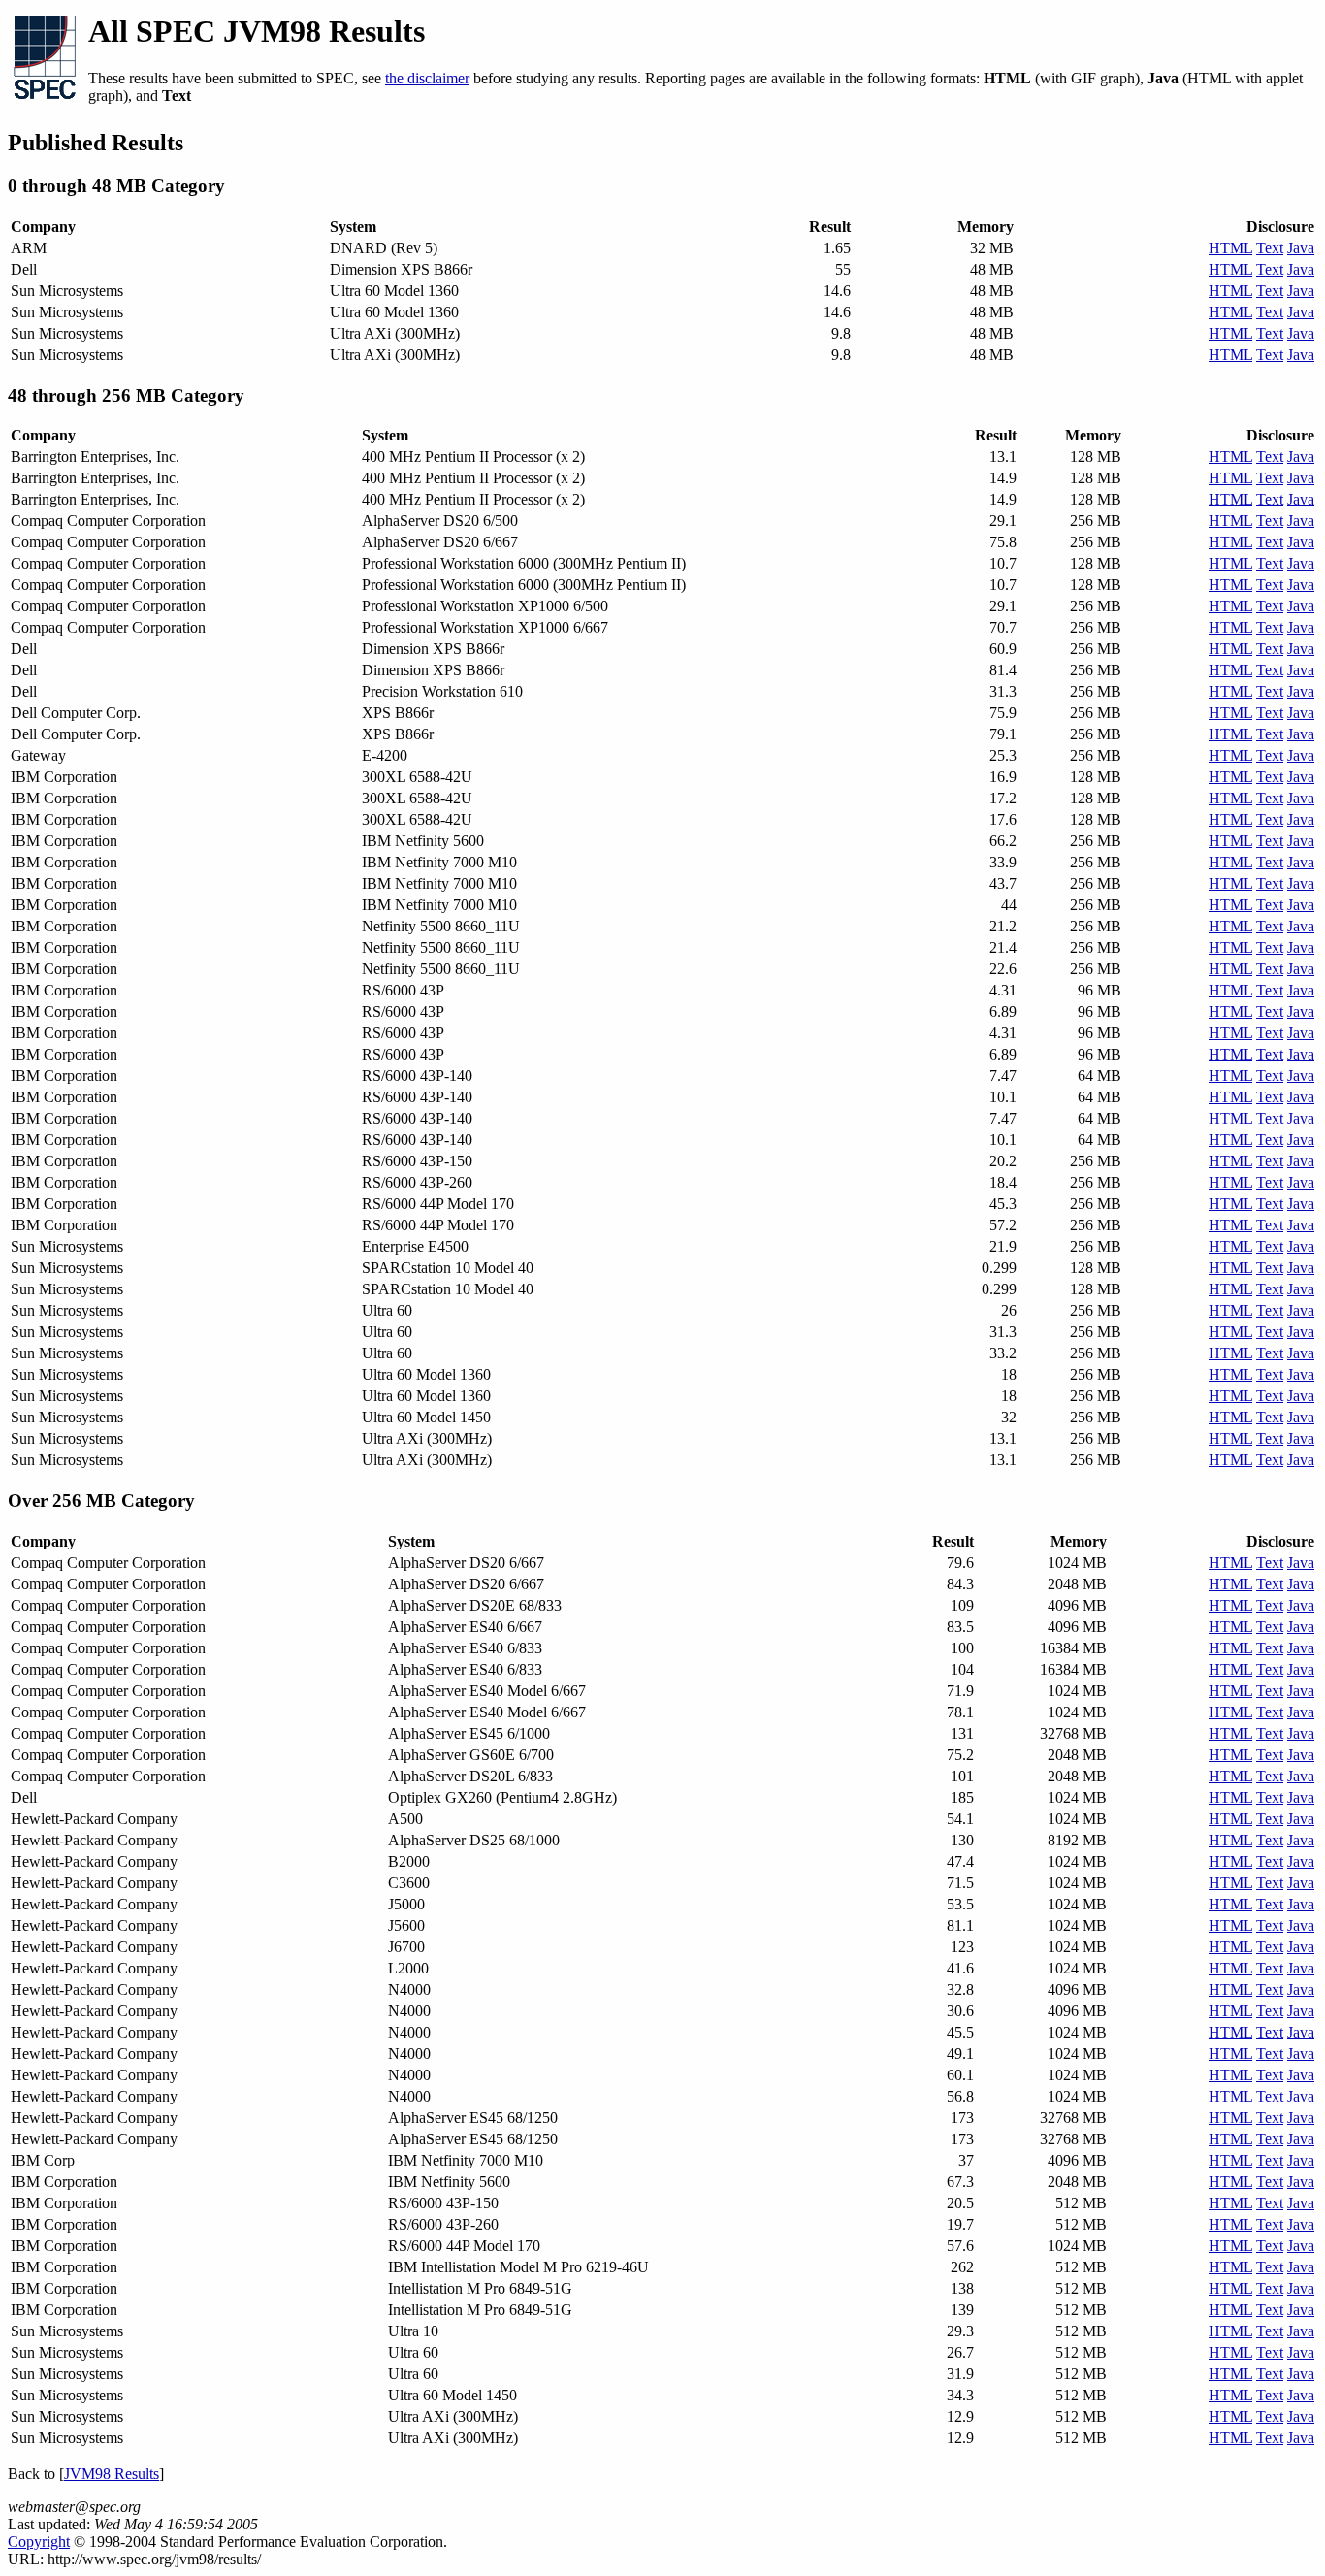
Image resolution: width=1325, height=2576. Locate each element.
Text (1270, 248)
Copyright (39, 2542)
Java (1301, 248)
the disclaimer (427, 78)
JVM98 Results (112, 2474)
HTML (1230, 248)
